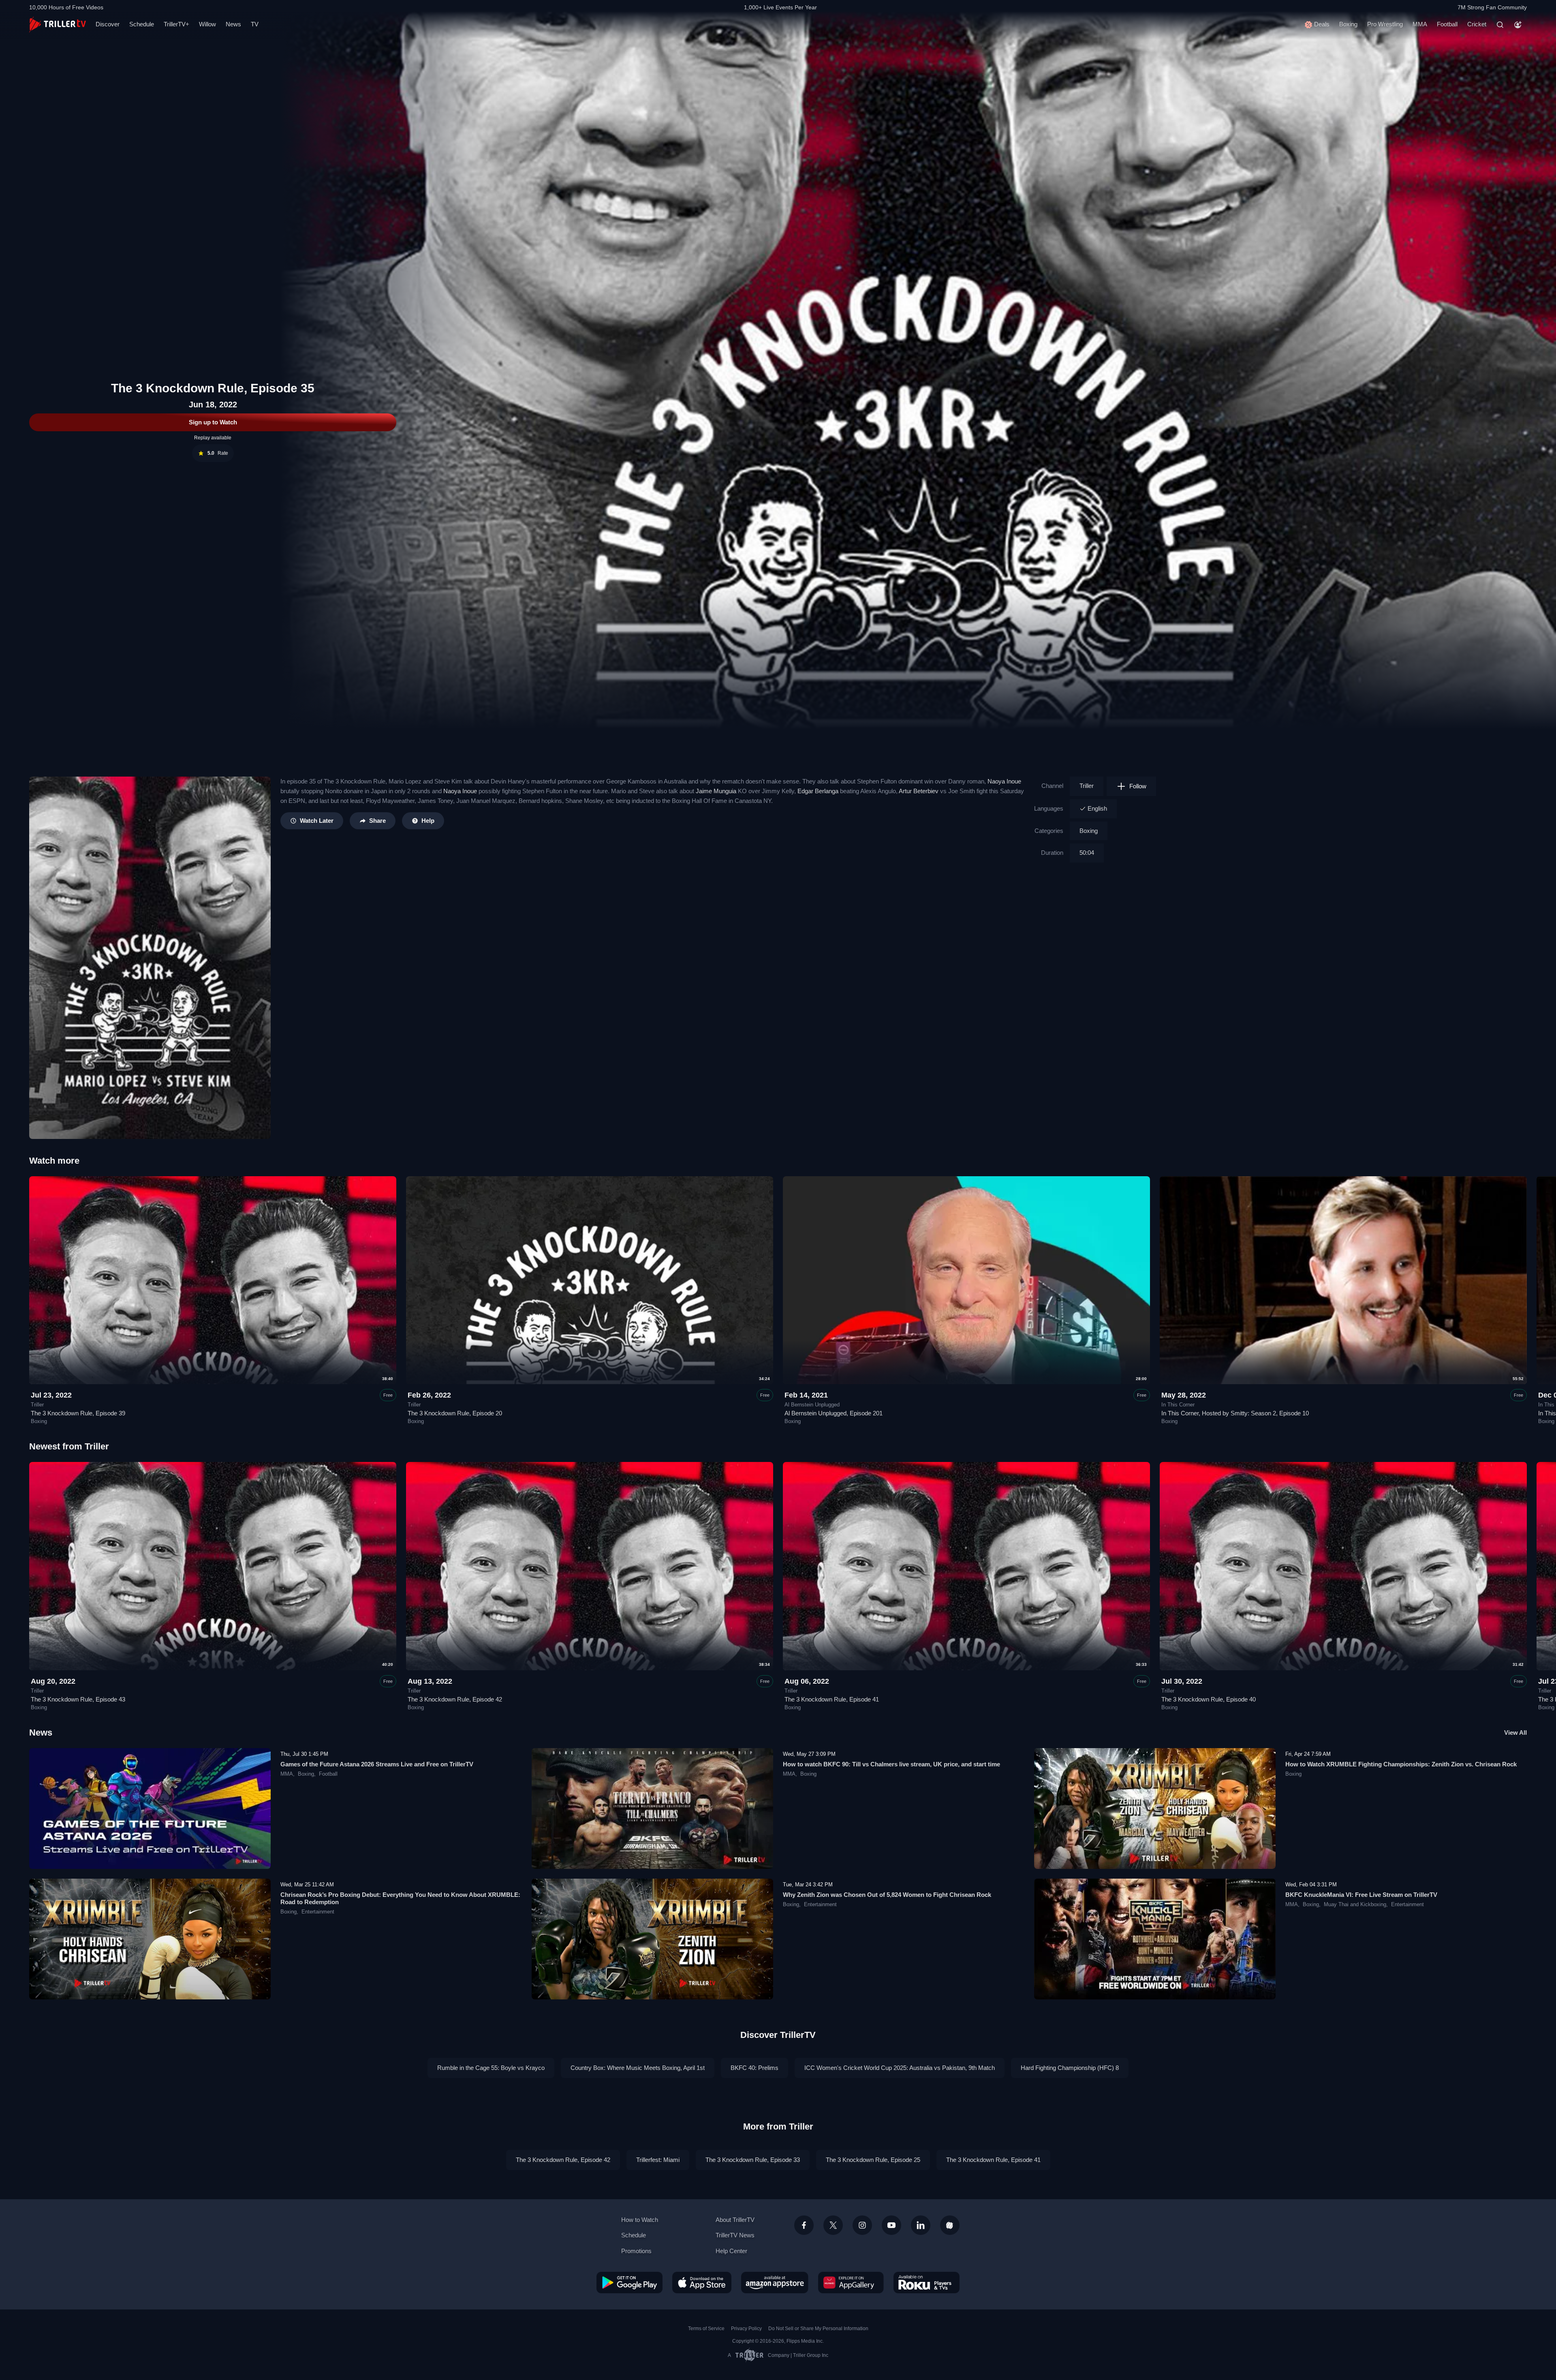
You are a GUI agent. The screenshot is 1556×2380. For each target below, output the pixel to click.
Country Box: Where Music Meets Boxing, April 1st (638, 2068)
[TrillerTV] (58, 25)
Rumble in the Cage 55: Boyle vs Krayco (491, 2068)
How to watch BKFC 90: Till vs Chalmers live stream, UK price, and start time (891, 1764)
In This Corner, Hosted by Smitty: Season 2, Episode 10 (1235, 1413)
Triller (1087, 786)
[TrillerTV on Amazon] (775, 2282)
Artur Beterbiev (919, 791)
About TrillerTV (735, 2220)
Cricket (1477, 24)
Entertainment (318, 1912)
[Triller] (950, 2225)
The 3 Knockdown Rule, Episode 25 (873, 2160)
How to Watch (640, 2220)
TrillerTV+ (176, 24)
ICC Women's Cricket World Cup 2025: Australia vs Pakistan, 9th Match (900, 2068)
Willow (207, 24)
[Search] (1500, 25)
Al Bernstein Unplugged (812, 1405)
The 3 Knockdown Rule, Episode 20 (455, 1413)
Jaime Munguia (716, 791)
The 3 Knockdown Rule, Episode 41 (832, 1699)
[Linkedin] (921, 2225)
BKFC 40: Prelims (754, 2068)
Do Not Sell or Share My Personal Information (818, 2329)
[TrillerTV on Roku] (927, 2282)
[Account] (1518, 25)
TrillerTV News (735, 2235)
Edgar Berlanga (818, 791)
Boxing (1348, 24)
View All (1515, 1733)
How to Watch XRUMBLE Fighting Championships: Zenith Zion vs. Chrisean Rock (1401, 1764)
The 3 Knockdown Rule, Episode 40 (1209, 1699)
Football (1447, 24)
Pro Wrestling (1385, 24)
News (233, 24)
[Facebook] (804, 2225)
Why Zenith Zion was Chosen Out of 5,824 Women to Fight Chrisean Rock (887, 1895)
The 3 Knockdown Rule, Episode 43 (78, 1699)
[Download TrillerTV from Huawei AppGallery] (851, 2282)
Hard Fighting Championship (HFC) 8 (1070, 2068)
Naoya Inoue (1004, 781)
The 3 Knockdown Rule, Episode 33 (753, 2160)
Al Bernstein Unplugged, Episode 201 (834, 1413)
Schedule (142, 24)
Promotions (636, 2251)
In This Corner (1178, 1405)
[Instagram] (862, 2225)
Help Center (731, 2251)
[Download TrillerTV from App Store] (702, 2282)
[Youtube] (891, 2225)
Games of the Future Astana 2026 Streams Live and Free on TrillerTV (377, 1764)
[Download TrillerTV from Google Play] (629, 2282)
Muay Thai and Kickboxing (1355, 1905)
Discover (108, 24)
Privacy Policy (746, 2329)
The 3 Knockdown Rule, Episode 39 (78, 1413)
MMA (1420, 24)
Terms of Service (706, 2329)
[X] (833, 2225)
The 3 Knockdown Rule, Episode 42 (455, 1699)
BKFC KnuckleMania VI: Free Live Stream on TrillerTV (1361, 1895)
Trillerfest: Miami (658, 2160)
